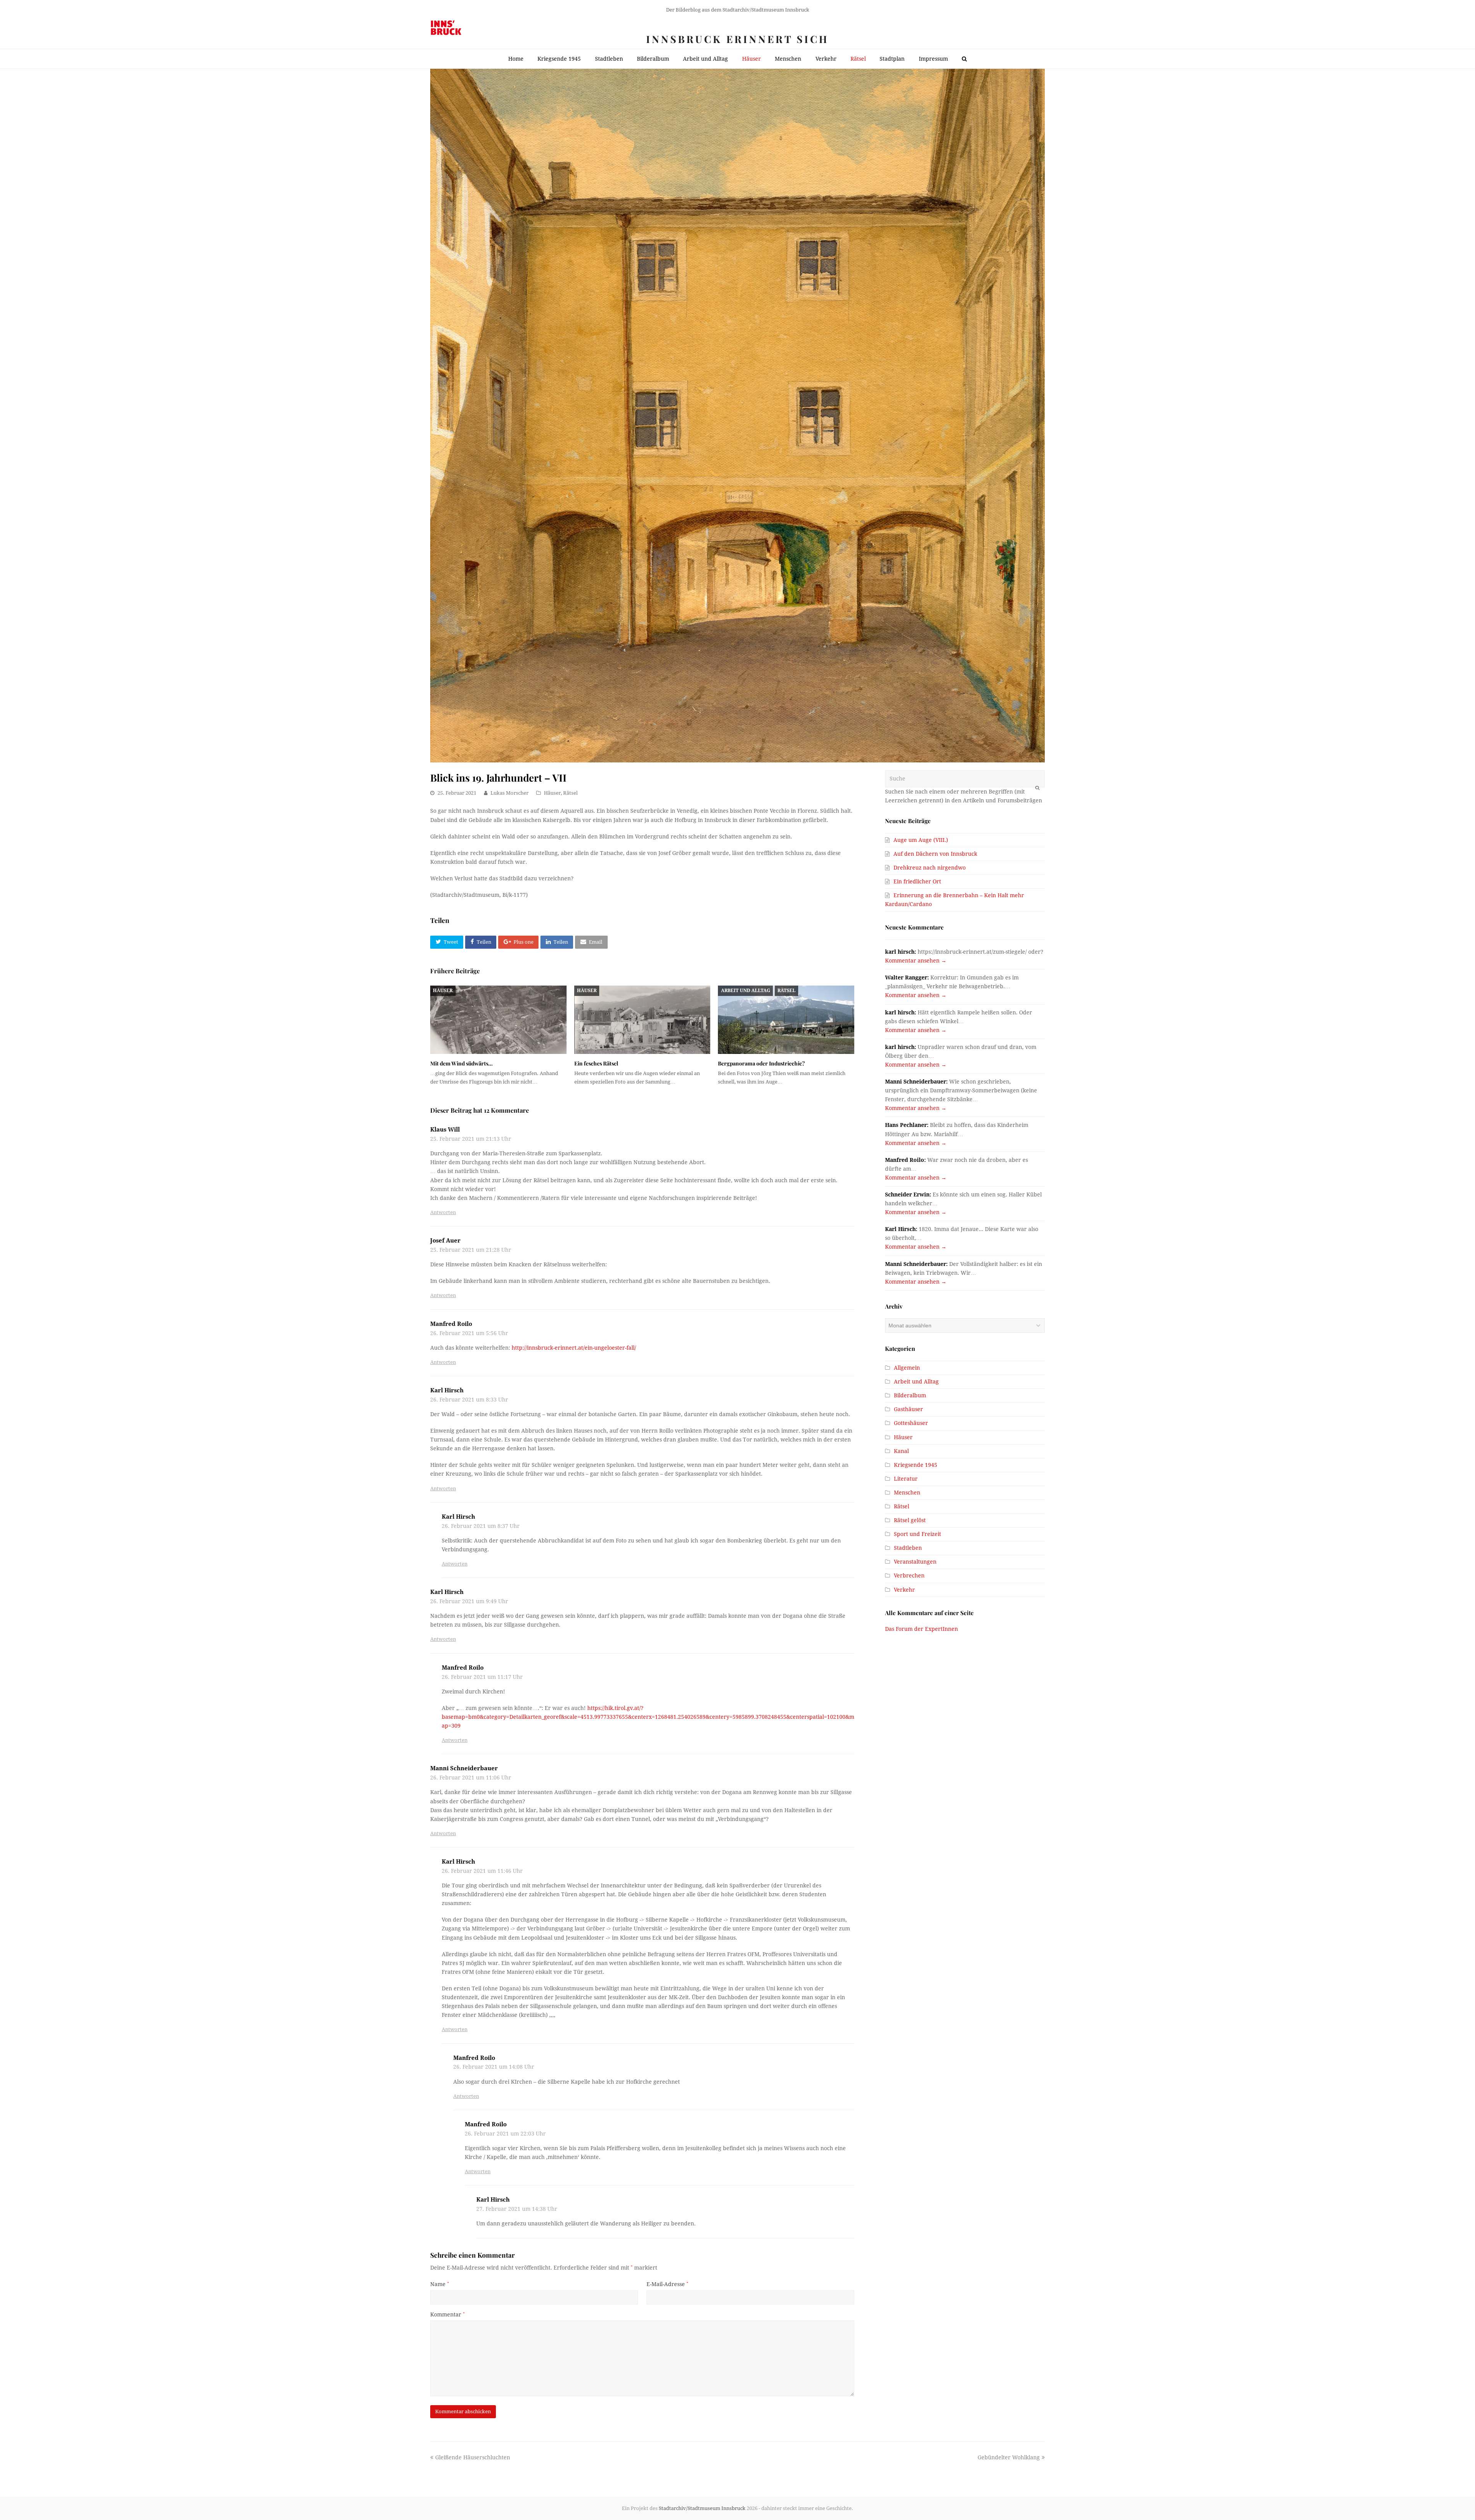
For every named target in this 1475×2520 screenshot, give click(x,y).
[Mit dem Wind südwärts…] (498, 1020)
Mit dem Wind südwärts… (462, 1063)
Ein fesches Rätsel (596, 1063)
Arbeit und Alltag (746, 991)
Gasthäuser (908, 1409)
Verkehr (904, 1590)
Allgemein (907, 1368)
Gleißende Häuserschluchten (472, 2457)
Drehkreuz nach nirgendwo (930, 868)
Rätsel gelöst (910, 1520)
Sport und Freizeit (917, 1534)
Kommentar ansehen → (916, 961)
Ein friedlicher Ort (917, 881)
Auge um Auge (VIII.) (921, 840)
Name (440, 2284)
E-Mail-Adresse (667, 2284)
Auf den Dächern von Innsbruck (935, 854)
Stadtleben (908, 1548)
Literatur (906, 1479)
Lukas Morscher (510, 793)
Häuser (552, 793)
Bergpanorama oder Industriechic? (761, 1063)
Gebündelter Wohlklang (1009, 2457)
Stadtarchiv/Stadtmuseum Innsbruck (702, 2508)
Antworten (443, 1212)
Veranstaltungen (915, 1562)
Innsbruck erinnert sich (737, 39)
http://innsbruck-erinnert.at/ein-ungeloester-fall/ (574, 1348)
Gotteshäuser (911, 1423)
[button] (447, 942)
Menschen (907, 1493)
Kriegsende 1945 (916, 1465)
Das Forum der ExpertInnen (921, 1629)
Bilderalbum (910, 1395)
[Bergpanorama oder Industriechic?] (786, 1020)
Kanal (901, 1451)
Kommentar (447, 2315)
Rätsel (570, 793)
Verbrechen (909, 1576)
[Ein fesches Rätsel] (642, 1020)
